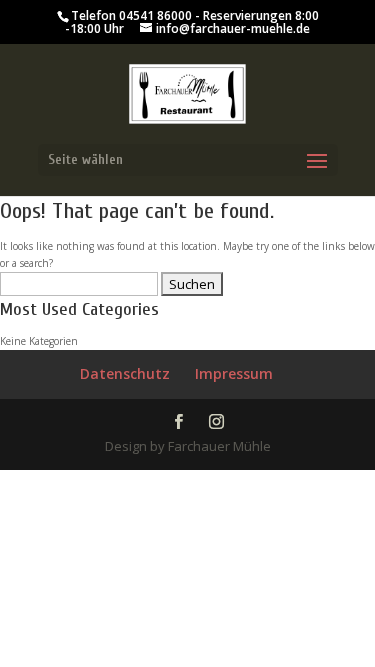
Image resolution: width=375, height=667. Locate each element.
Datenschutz (125, 373)
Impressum (234, 373)
